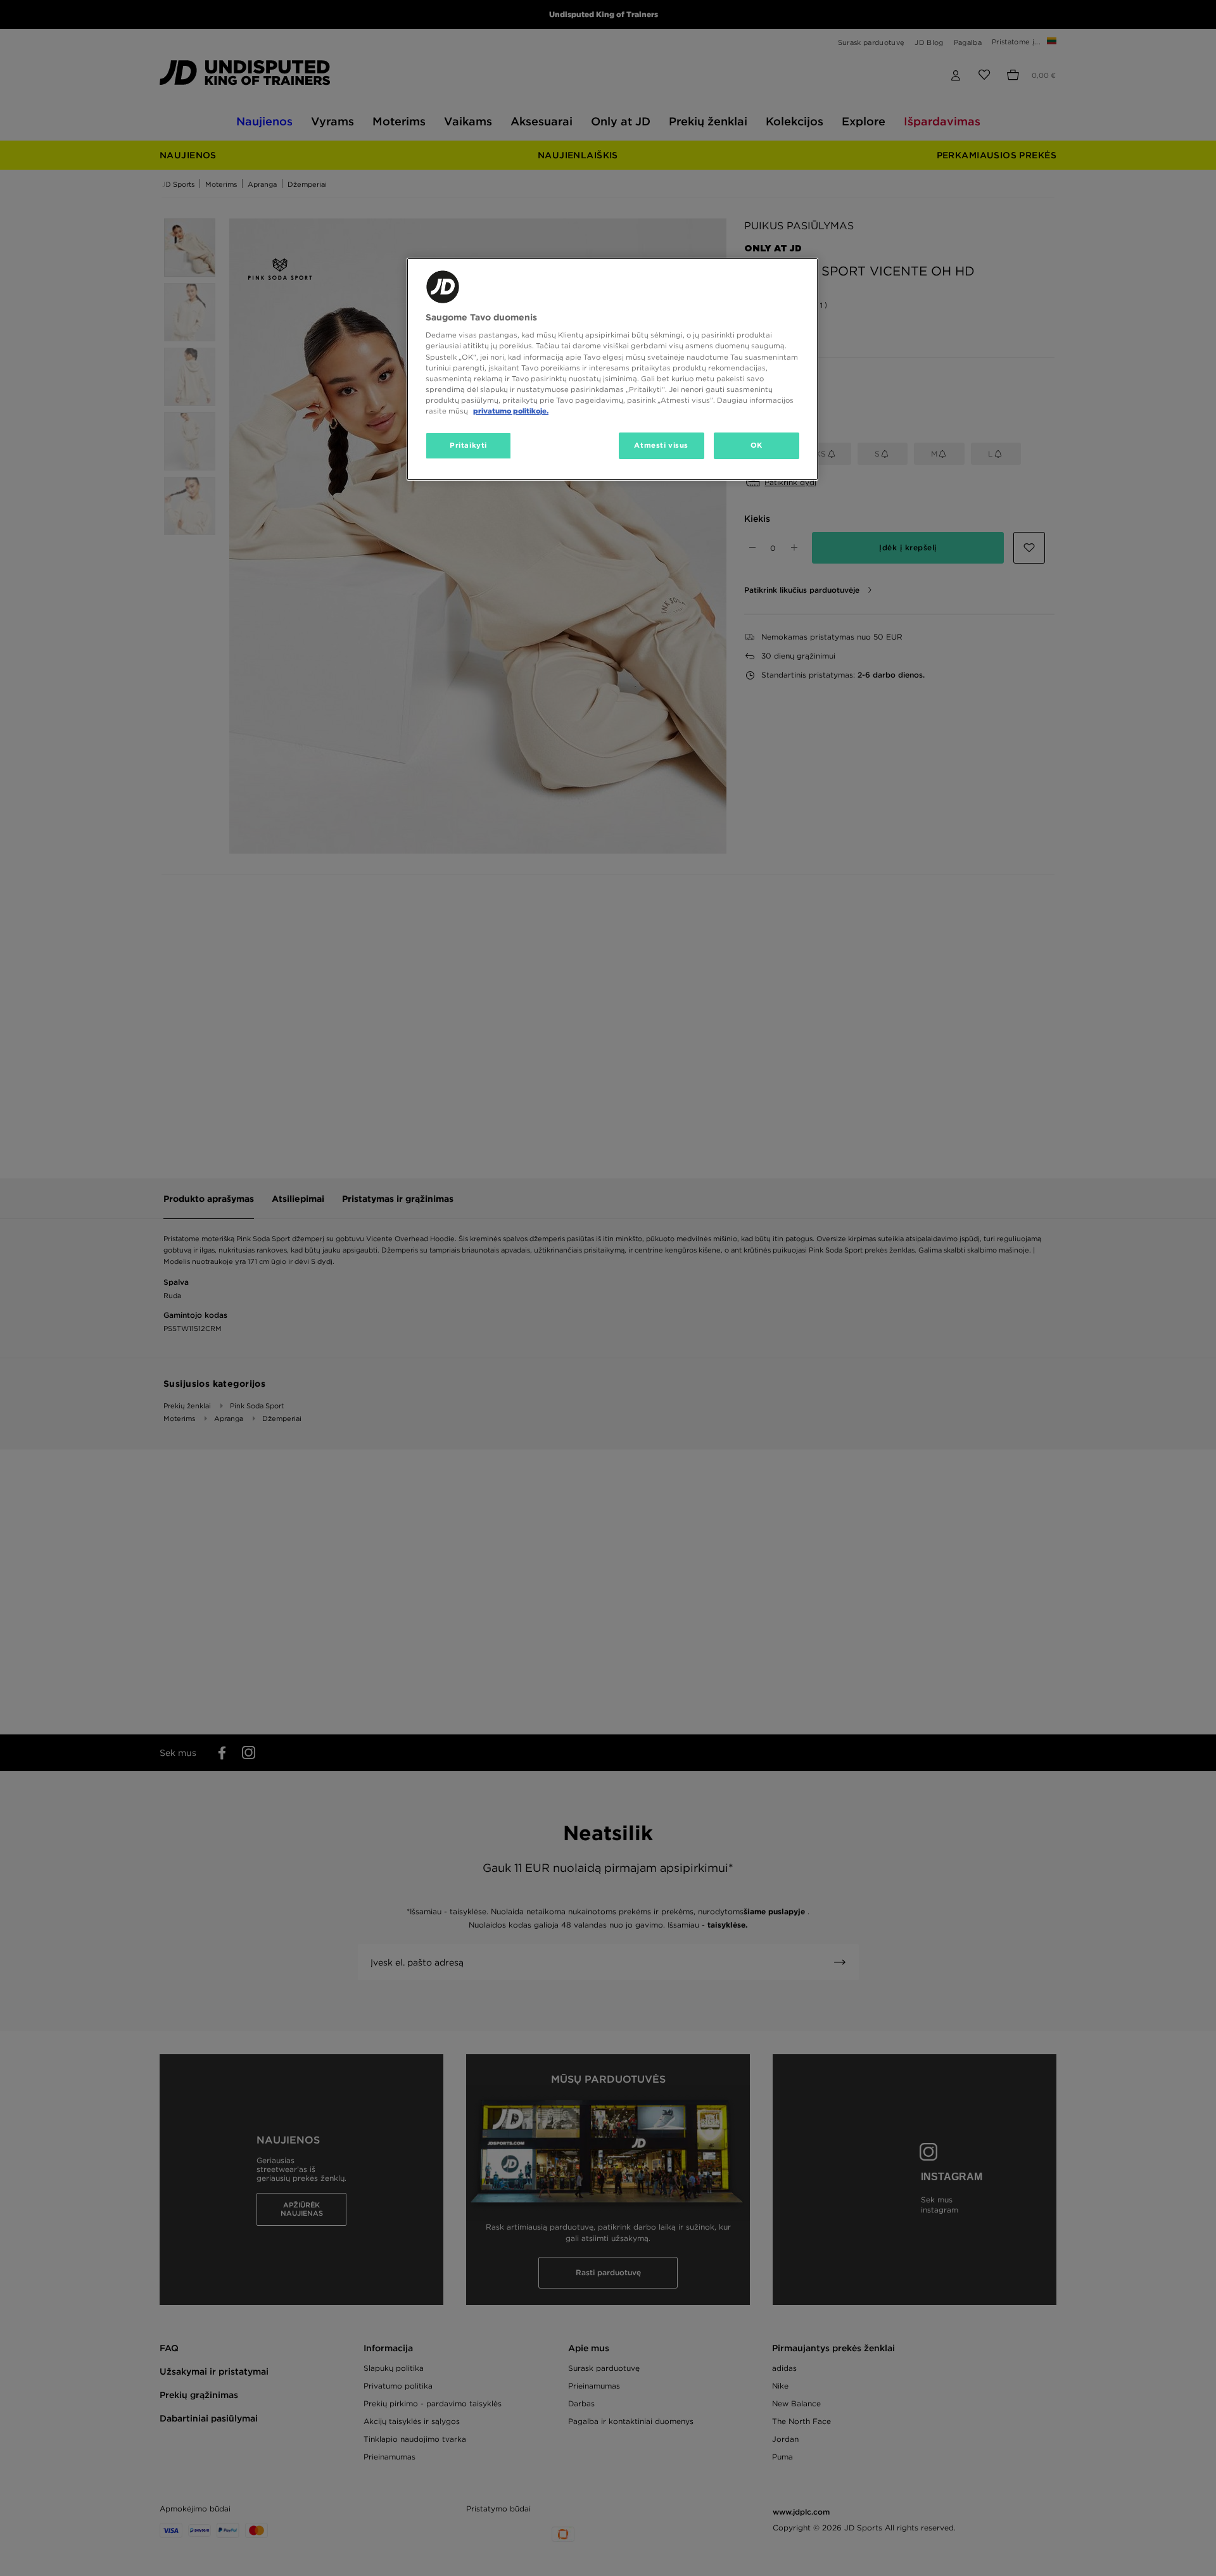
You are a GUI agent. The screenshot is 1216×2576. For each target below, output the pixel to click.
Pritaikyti (468, 445)
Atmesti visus (661, 445)
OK (757, 445)
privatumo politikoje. (511, 411)
